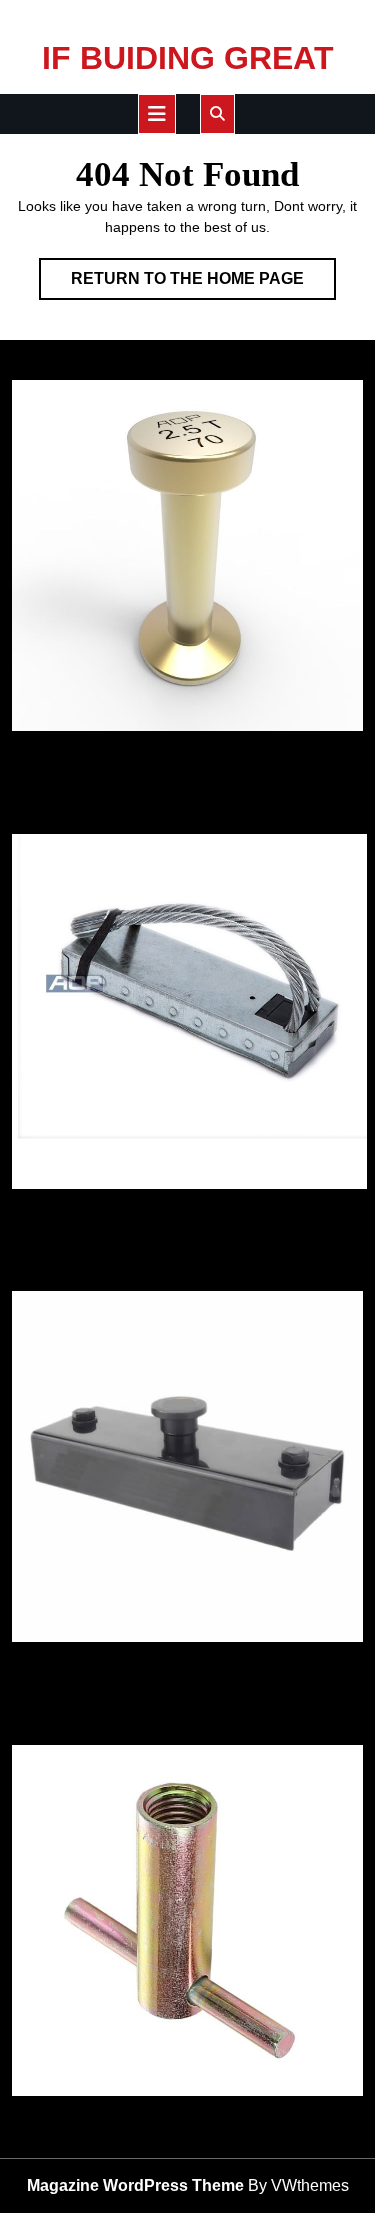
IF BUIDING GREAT (188, 58)
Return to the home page (203, 284)
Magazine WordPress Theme (135, 2185)
